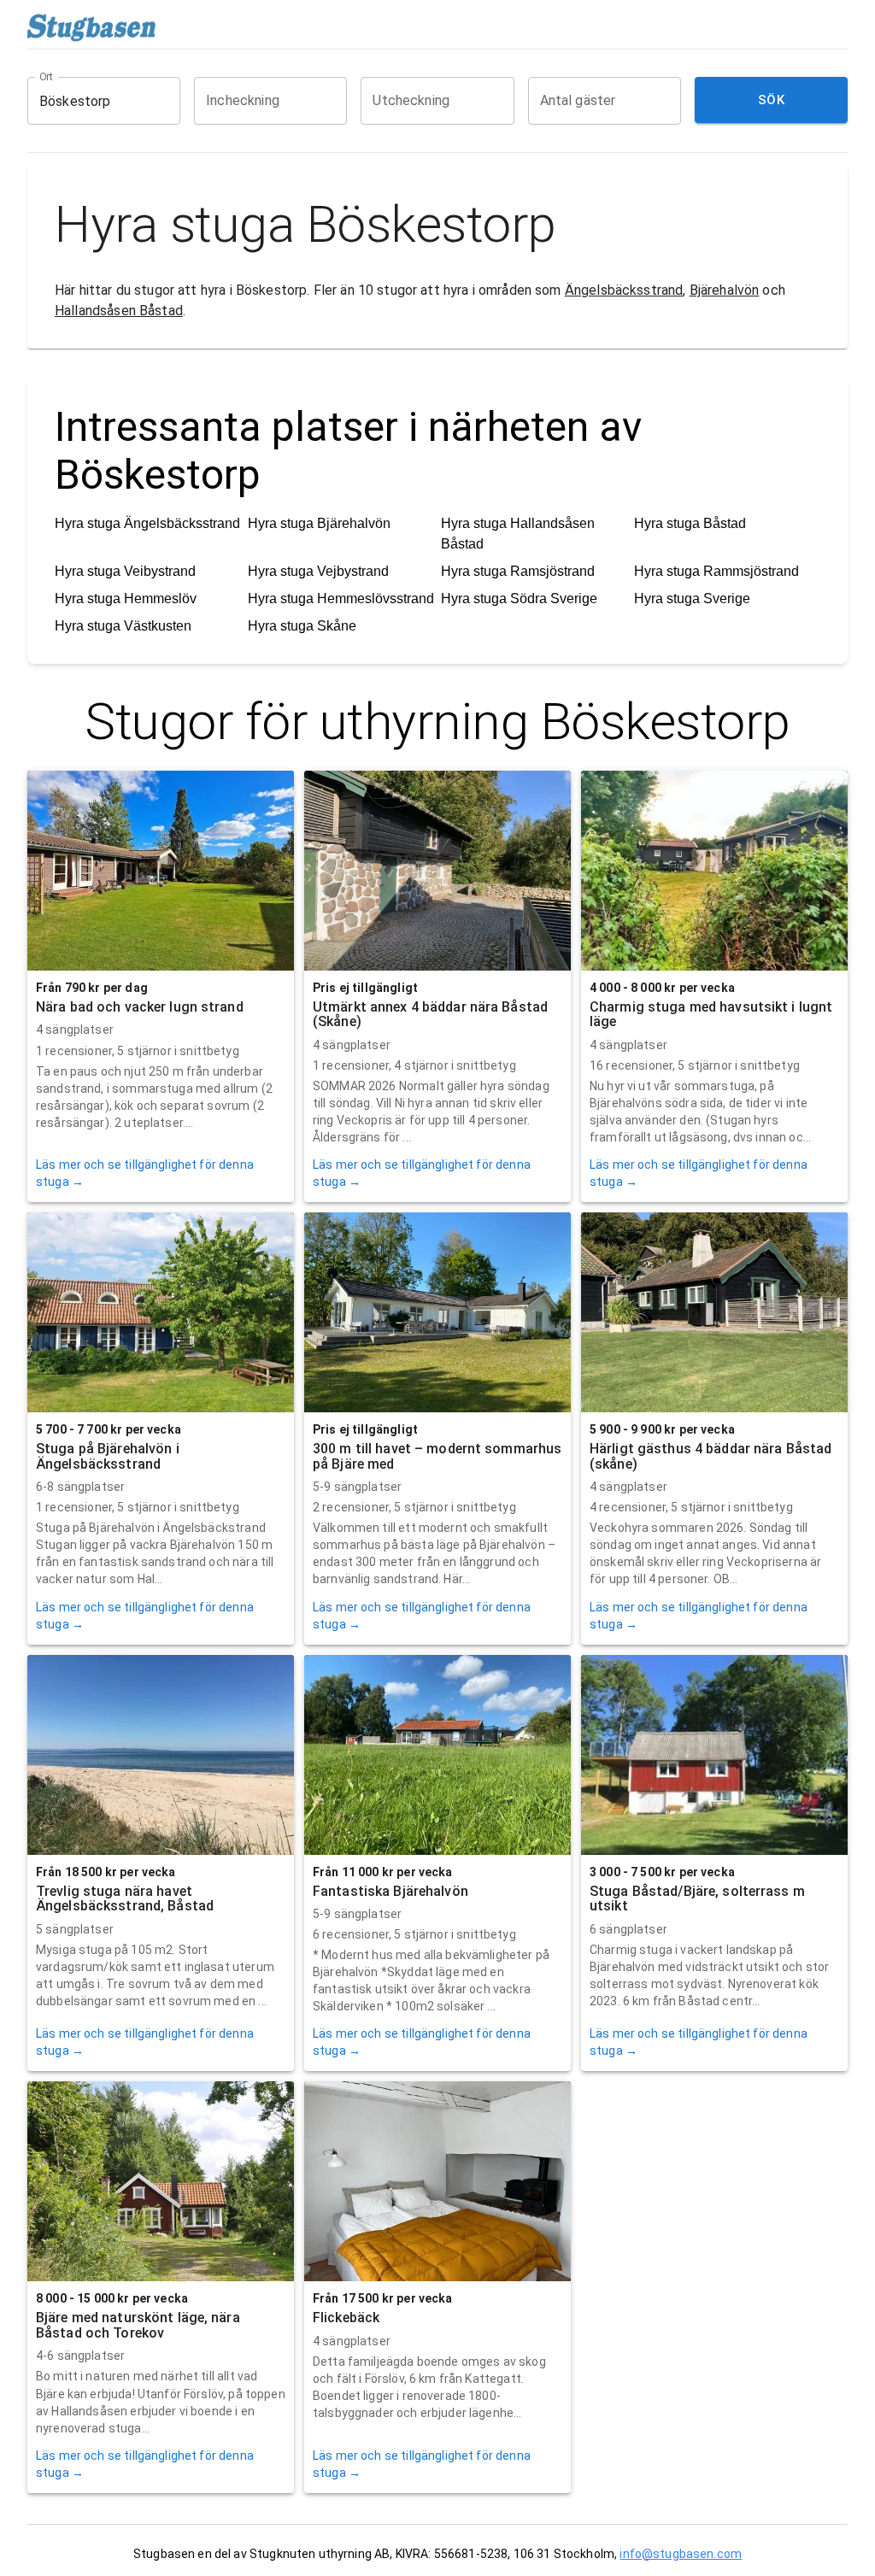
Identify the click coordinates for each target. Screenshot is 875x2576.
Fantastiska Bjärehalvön (391, 1891)
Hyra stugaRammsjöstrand (716, 571)
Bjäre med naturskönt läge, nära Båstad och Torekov (138, 2325)
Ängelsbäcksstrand (624, 290)
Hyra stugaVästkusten (123, 626)
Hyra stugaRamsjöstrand (518, 571)
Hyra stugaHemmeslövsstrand (341, 599)
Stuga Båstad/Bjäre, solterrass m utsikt (697, 1899)
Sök (771, 100)
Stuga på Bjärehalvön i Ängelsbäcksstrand (108, 1456)
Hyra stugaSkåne (302, 626)
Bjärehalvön (725, 290)
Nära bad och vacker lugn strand (140, 1007)
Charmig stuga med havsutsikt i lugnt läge (711, 1015)
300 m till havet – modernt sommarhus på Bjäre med (437, 1456)
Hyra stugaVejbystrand (318, 571)
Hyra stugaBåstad (690, 523)
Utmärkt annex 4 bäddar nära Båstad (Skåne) (430, 1015)
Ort (47, 77)
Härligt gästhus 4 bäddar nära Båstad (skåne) (711, 1456)
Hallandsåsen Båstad (119, 311)
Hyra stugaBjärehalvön (319, 523)
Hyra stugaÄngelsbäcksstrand (147, 523)
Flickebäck (346, 2318)
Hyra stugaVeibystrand (125, 571)
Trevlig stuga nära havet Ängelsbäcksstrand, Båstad (125, 1899)
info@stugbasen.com (681, 2554)
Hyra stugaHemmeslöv (126, 599)
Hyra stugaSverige (692, 599)
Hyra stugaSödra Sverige (519, 599)
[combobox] (91, 101)
